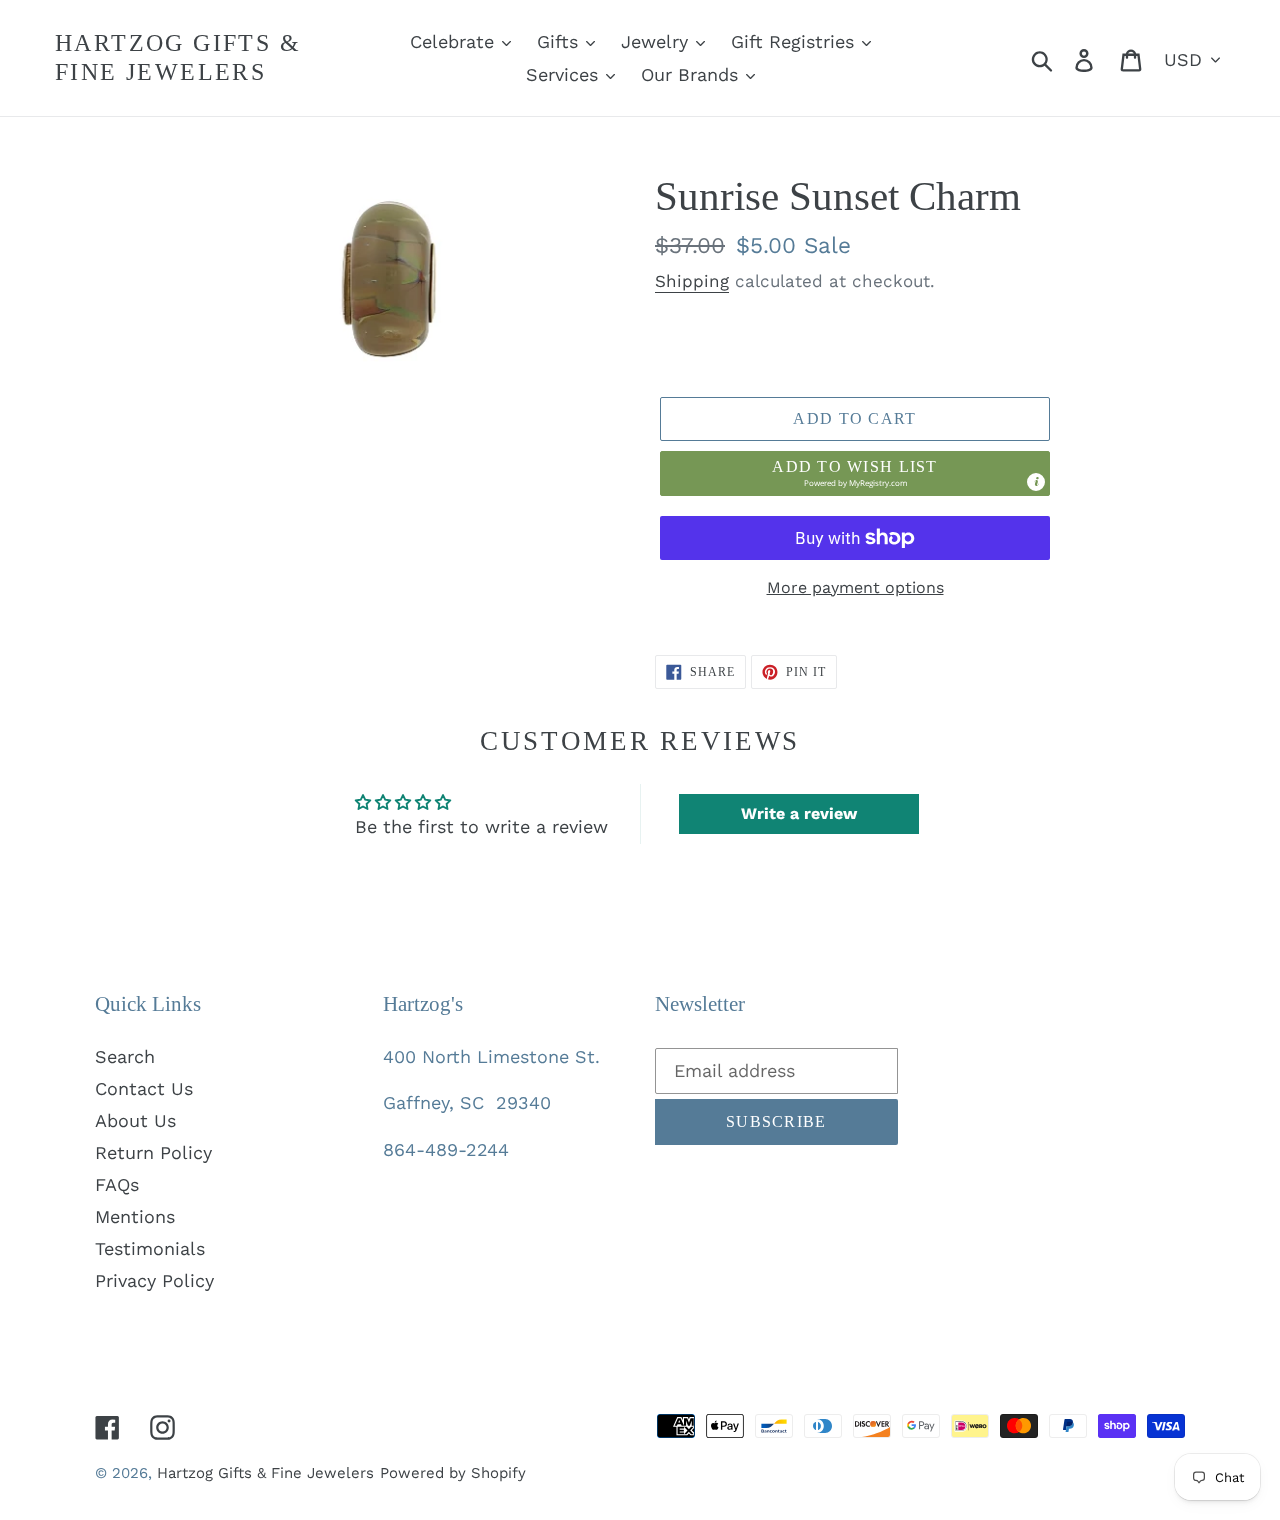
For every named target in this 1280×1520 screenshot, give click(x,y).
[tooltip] (1036, 482)
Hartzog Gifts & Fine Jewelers (178, 57)
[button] (855, 473)
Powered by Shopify (453, 1473)
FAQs (117, 1184)
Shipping (692, 281)
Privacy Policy (154, 1280)
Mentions (135, 1216)
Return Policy (153, 1152)
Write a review (799, 813)
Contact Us (144, 1088)
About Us (135, 1120)
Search (125, 1056)
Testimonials (150, 1248)
